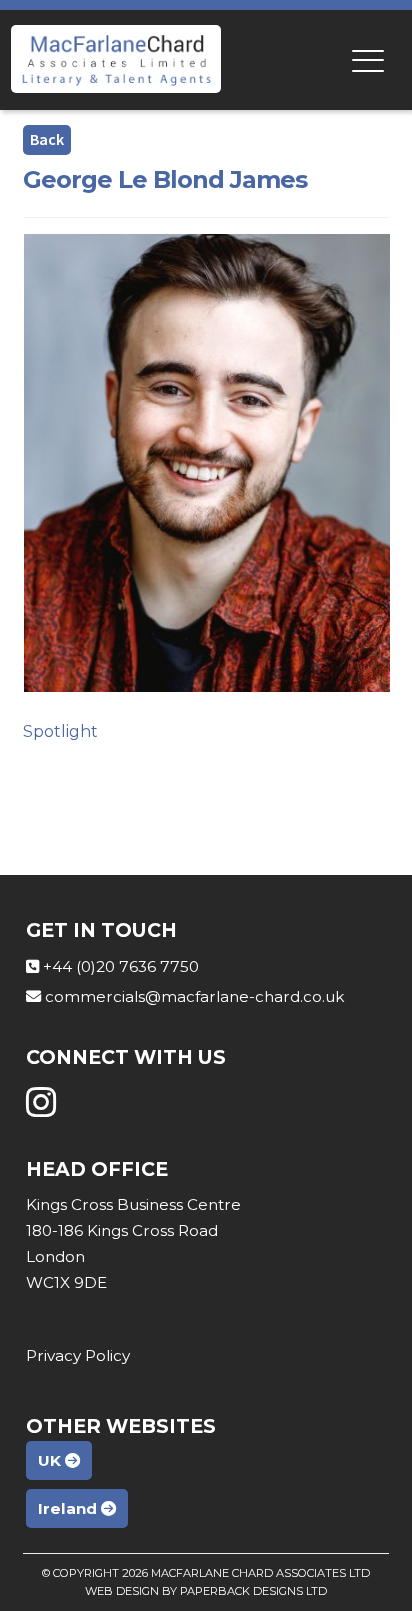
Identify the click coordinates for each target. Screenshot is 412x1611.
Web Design (122, 1591)
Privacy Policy (78, 1355)
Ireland (69, 1508)
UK (51, 1460)
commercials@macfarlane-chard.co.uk (194, 996)
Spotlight (60, 731)
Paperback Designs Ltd (253, 1591)
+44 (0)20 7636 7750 (121, 966)
